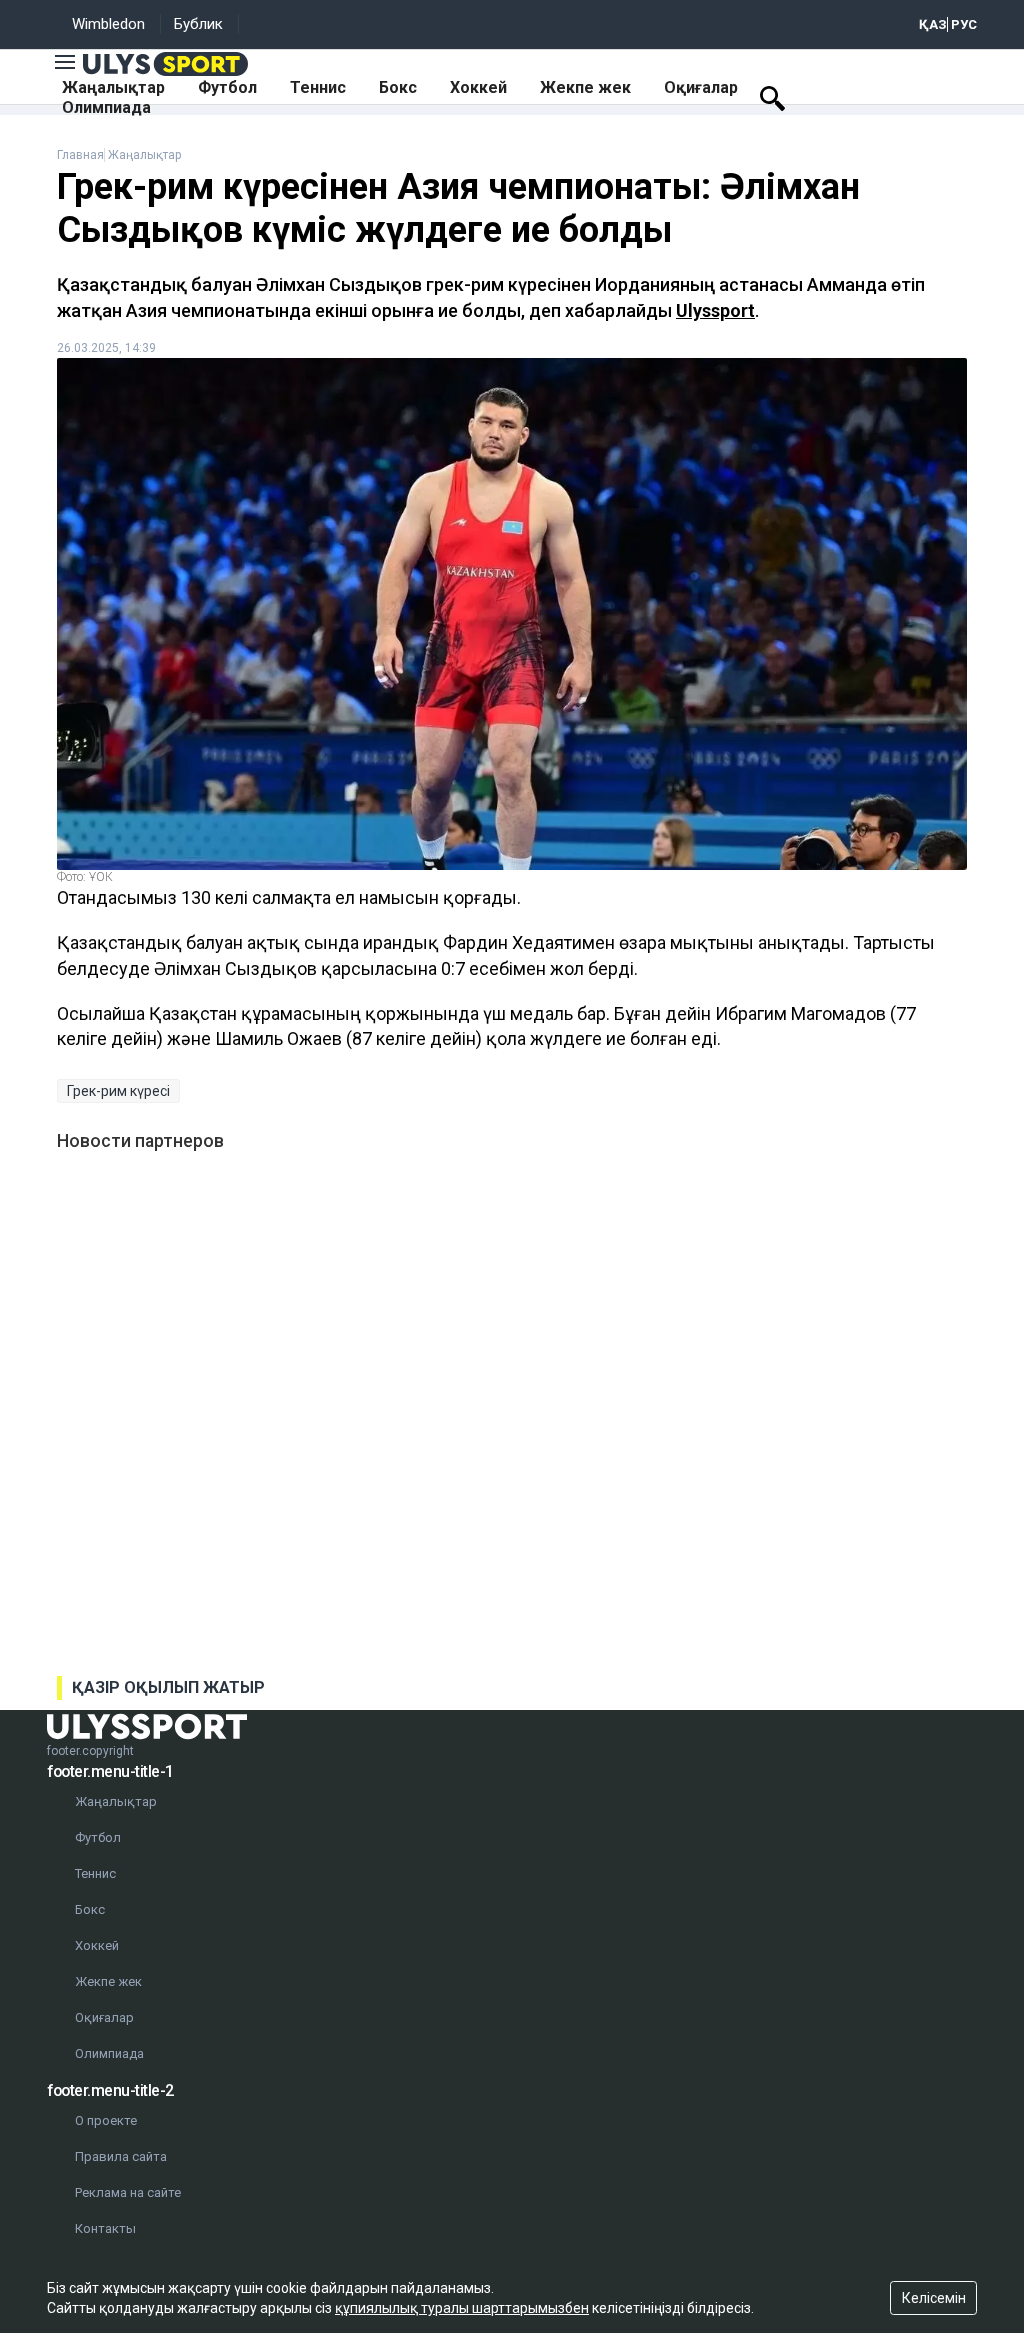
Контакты (105, 2228)
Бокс (398, 87)
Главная (80, 155)
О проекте (106, 2120)
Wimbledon (108, 24)
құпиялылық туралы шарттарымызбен (462, 2308)
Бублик (198, 24)
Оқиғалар (701, 87)
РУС (964, 24)
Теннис (318, 87)
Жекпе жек (585, 87)
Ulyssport (715, 310)
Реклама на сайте (128, 2192)
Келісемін (934, 2298)
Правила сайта (121, 2156)
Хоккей (478, 87)
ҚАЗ (933, 24)
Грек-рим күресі (118, 1091)
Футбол (227, 87)
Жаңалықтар (113, 87)
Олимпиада (106, 107)
